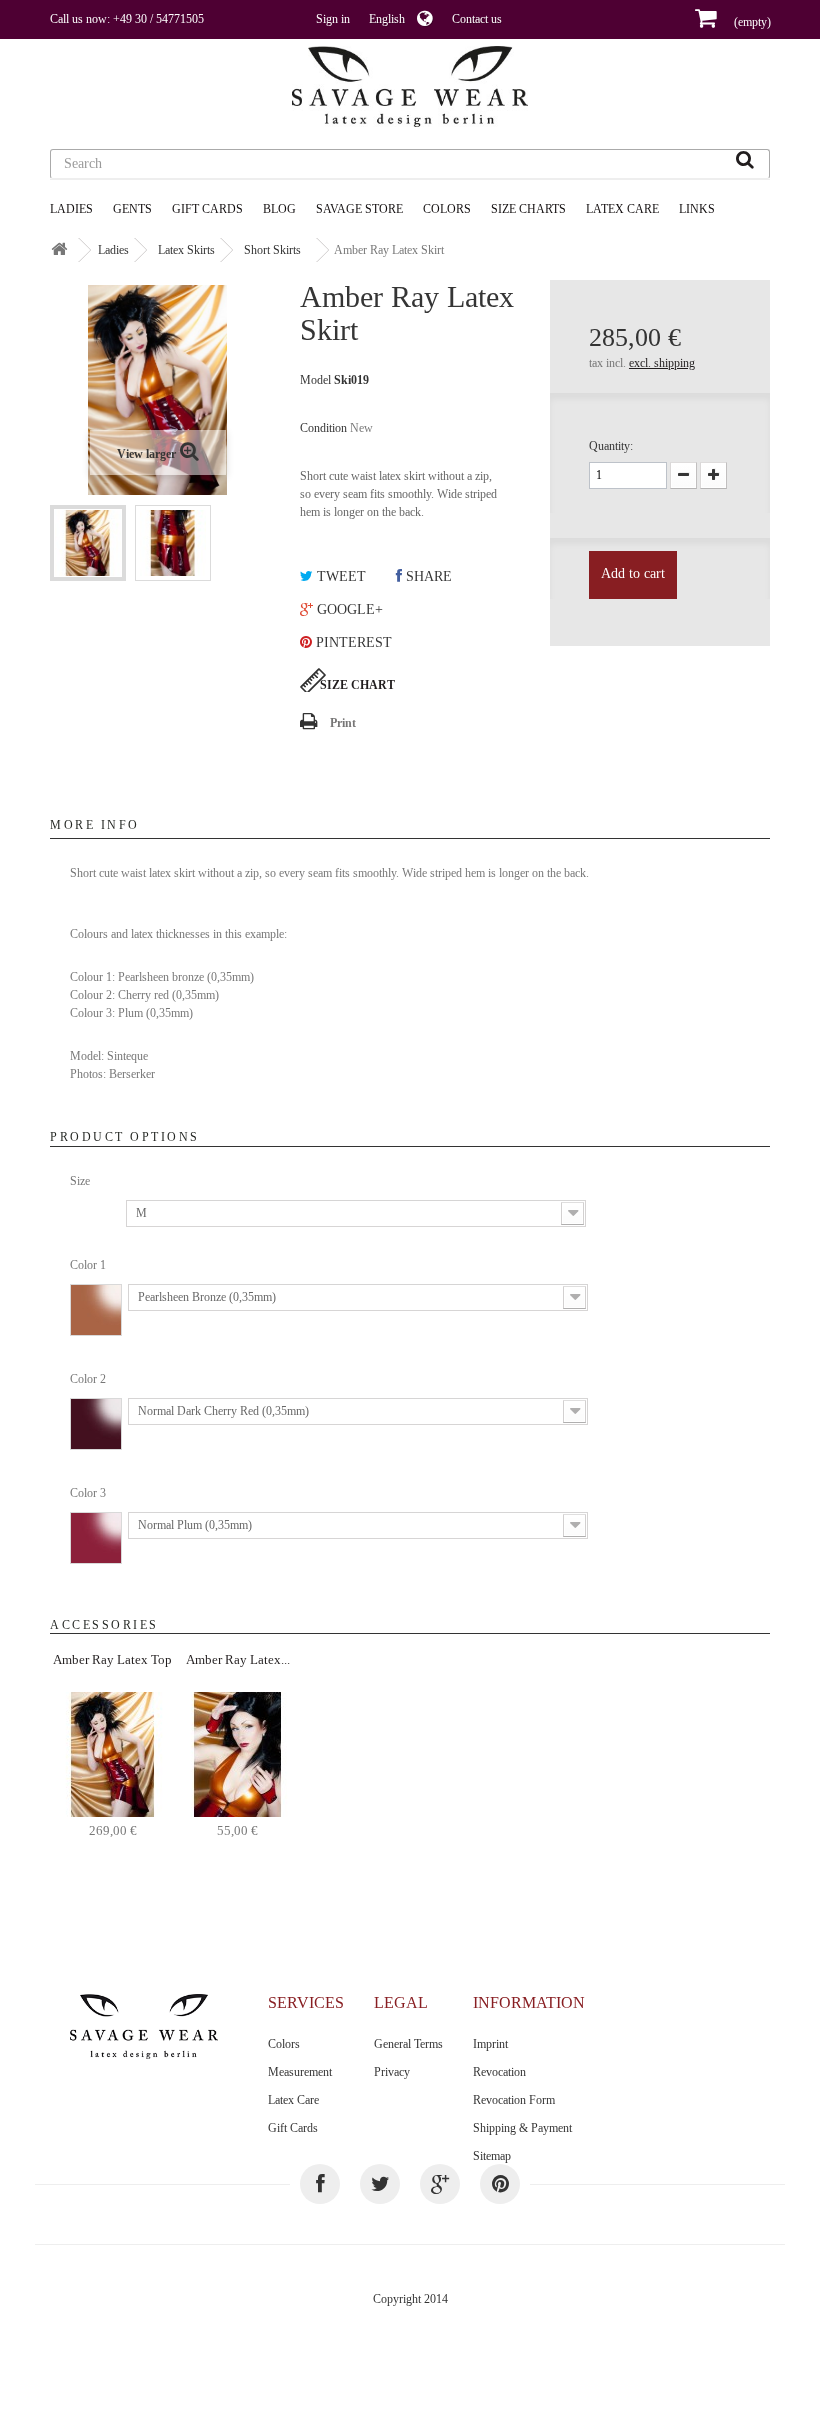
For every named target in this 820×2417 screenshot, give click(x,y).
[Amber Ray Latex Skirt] (88, 543)
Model (315, 380)
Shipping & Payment (522, 2128)
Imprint (490, 2044)
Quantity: (611, 446)
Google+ (348, 609)
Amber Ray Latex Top (112, 1659)
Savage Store (359, 209)
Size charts (528, 209)
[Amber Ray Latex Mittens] (237, 1753)
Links (697, 209)
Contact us (477, 19)
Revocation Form (514, 2100)
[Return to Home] (59, 250)
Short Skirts (272, 250)
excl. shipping (662, 363)
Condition (323, 428)
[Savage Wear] (410, 86)
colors (447, 209)
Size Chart (357, 685)
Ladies (71, 209)
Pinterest (352, 642)
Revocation (499, 2072)
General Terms (408, 2044)
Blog (279, 209)
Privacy (392, 2072)
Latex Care (622, 209)
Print (343, 723)
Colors (284, 2044)
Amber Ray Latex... (238, 1659)
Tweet (339, 576)
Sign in (333, 19)
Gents (132, 209)
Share (427, 576)
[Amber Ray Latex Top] (112, 1753)
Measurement (300, 2072)
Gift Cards (207, 209)
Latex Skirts (186, 250)
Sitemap (492, 2156)
